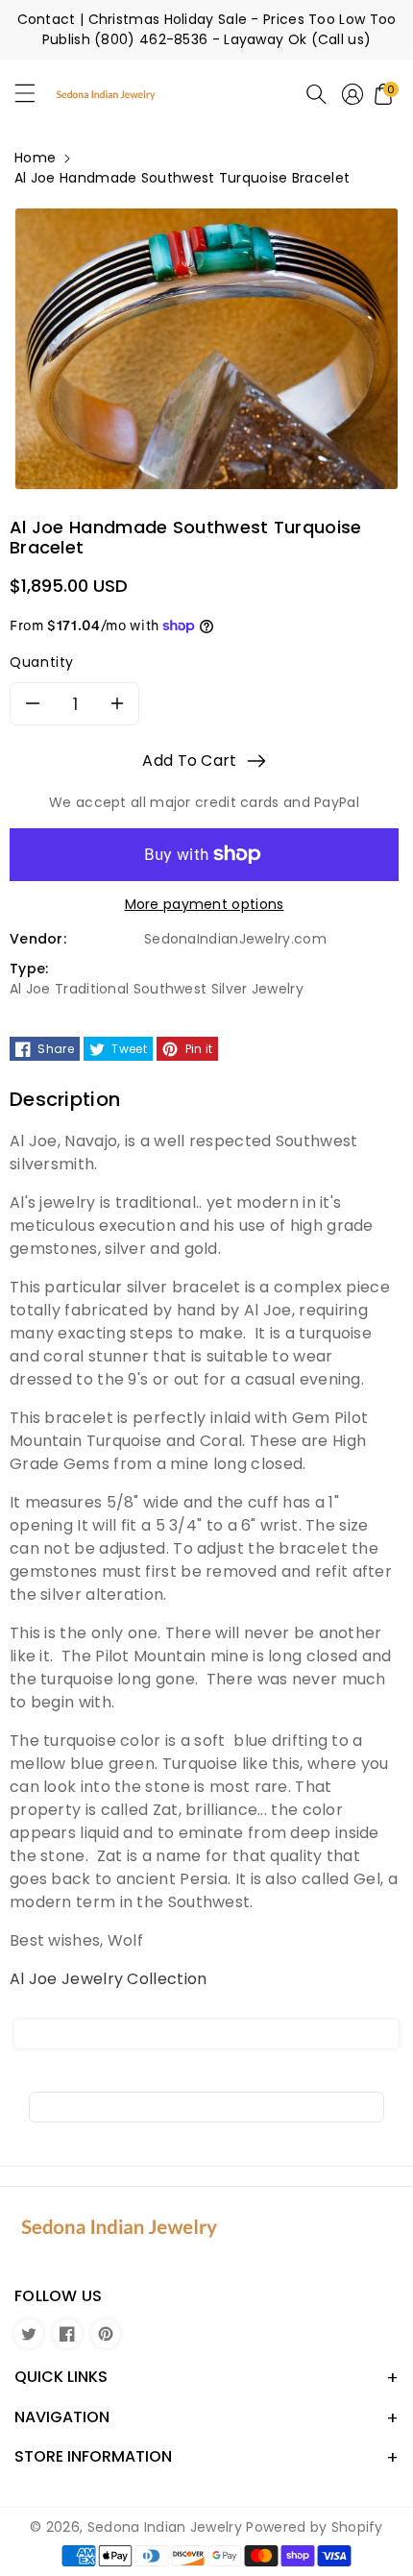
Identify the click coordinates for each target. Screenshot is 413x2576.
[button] (34, 98)
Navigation (62, 2417)
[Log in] (352, 94)
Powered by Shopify (314, 2527)
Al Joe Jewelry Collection (109, 1979)
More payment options (205, 904)
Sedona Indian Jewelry (165, 2527)
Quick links (61, 2377)
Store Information (93, 2456)
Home (35, 158)
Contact (47, 19)
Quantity (42, 662)
